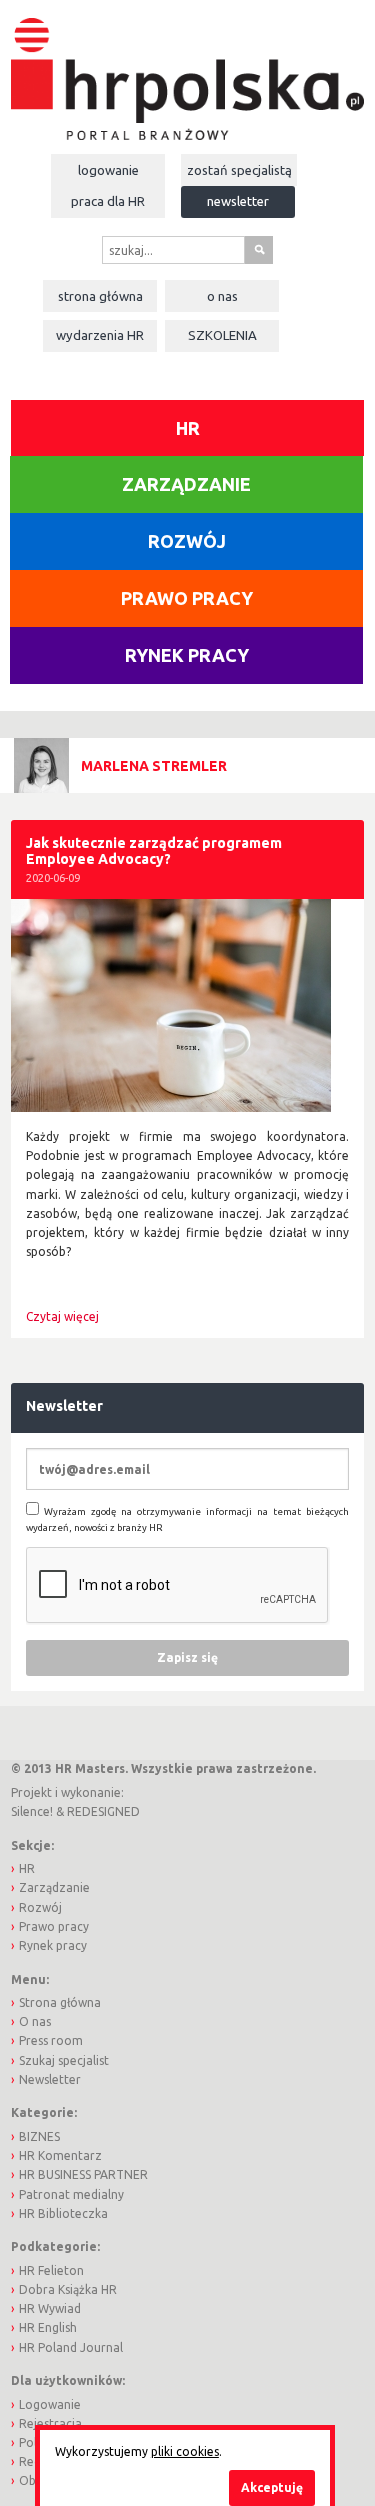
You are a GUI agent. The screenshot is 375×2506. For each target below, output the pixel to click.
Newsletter (238, 201)
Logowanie (108, 170)
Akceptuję (272, 2487)
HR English (48, 2327)
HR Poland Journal (71, 2347)
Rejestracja (50, 2423)
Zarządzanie (186, 484)
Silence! (32, 1811)
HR (188, 428)
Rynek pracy (187, 655)
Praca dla (108, 201)
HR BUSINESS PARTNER (83, 2174)
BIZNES (39, 2136)
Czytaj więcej (62, 1316)
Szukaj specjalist (64, 2060)
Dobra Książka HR (68, 2289)
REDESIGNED (103, 1811)
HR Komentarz (60, 2155)
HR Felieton (51, 2270)
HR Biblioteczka (63, 2213)
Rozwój (187, 541)
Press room (51, 2040)
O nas (222, 296)
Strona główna (100, 296)
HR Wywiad (50, 2308)
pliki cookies (185, 2451)
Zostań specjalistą (239, 170)
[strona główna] (187, 68)
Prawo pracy (187, 598)
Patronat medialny (71, 2194)
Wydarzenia (100, 335)
